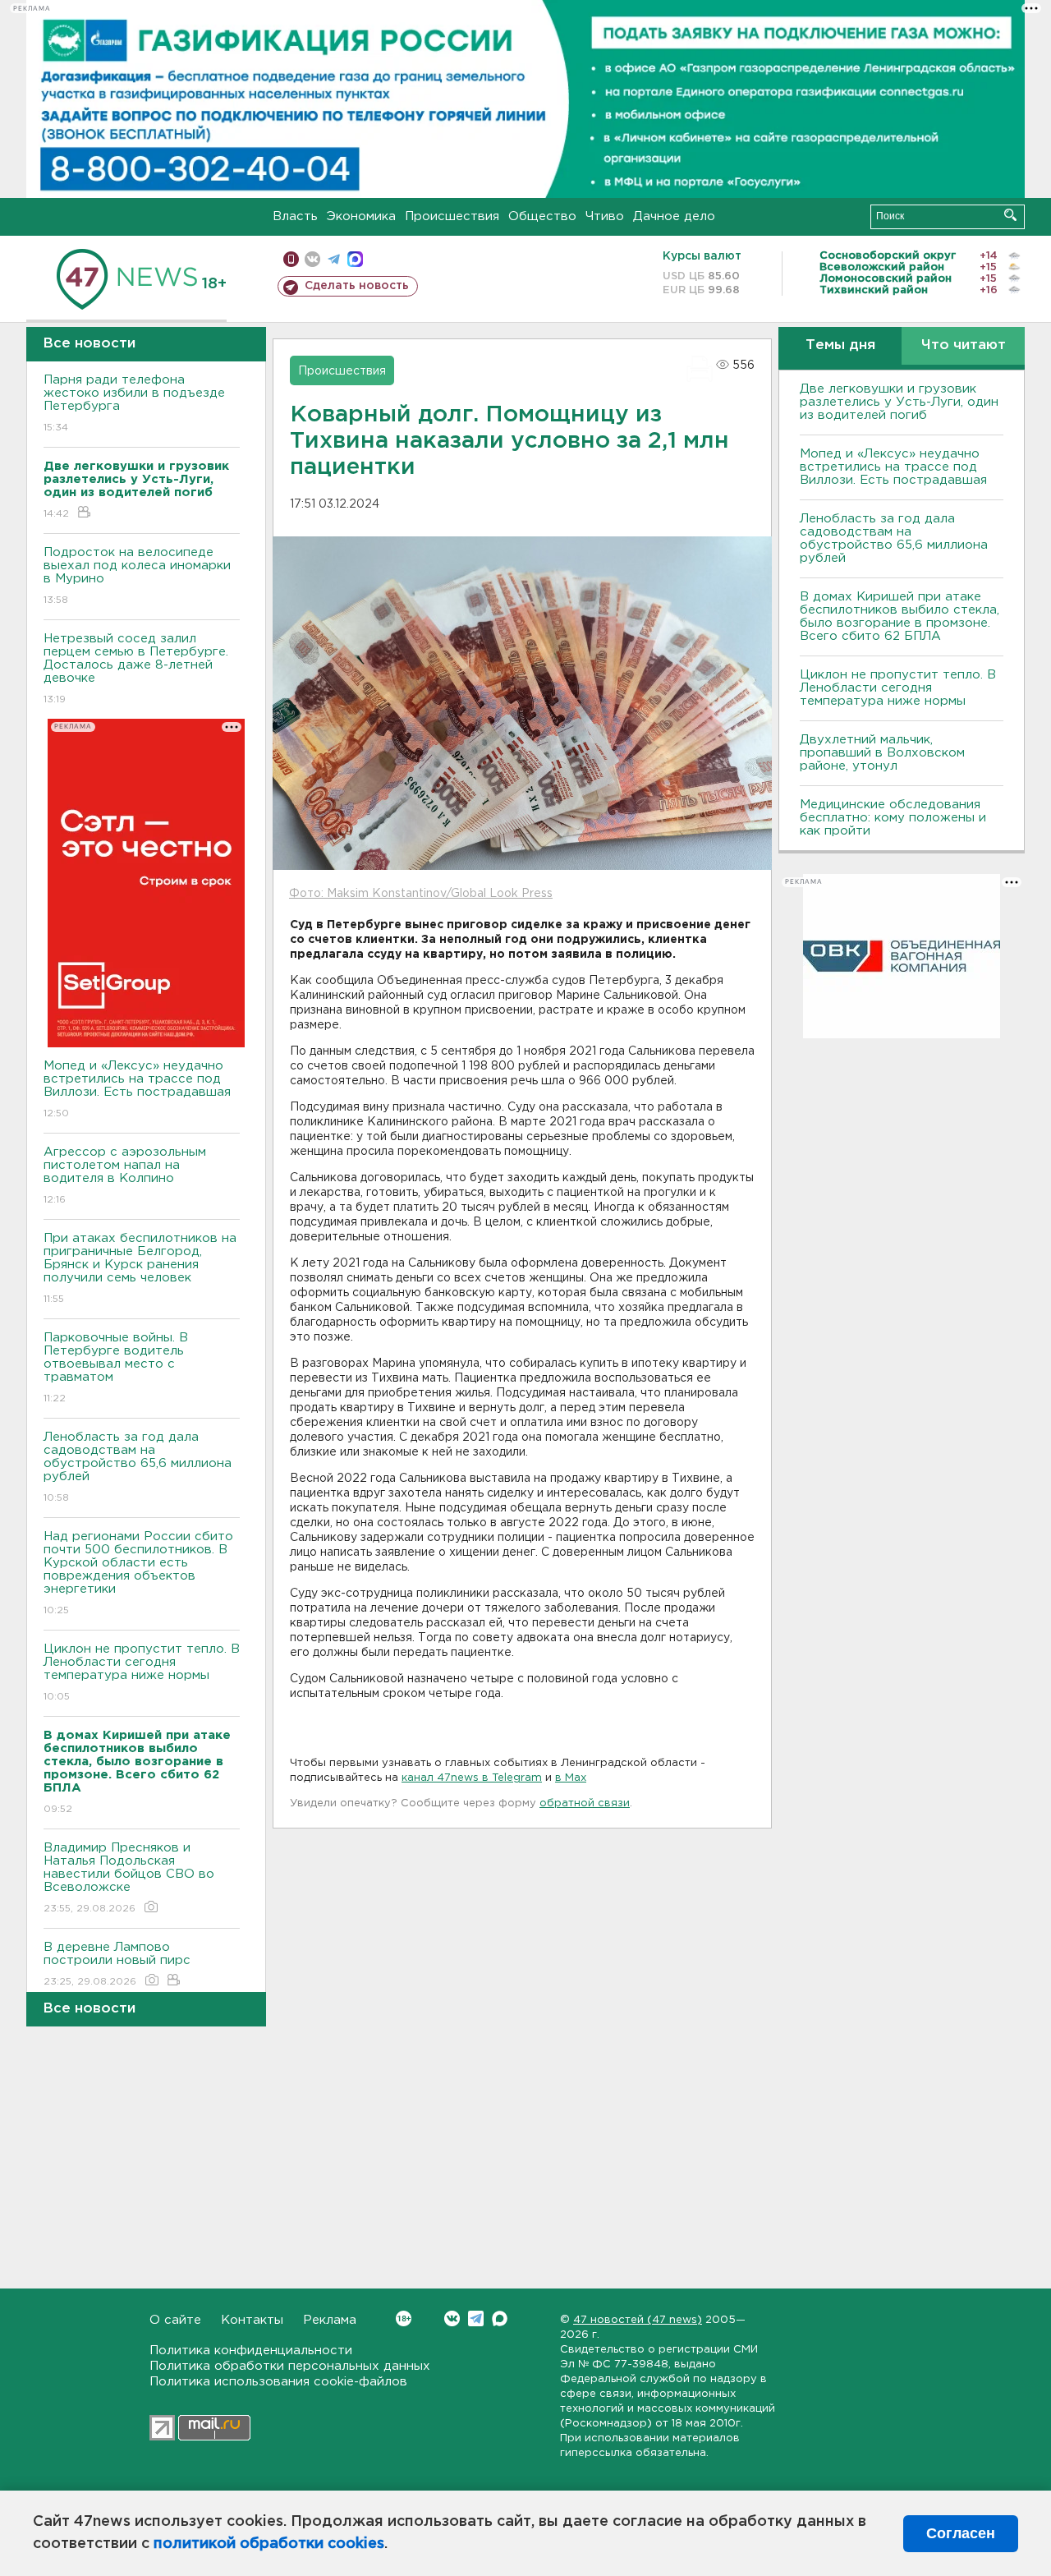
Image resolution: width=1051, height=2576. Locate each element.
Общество (542, 216)
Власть (295, 216)
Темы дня (840, 345)
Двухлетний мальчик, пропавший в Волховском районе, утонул (882, 753)
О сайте (175, 2320)
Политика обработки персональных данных (290, 2366)
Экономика (361, 216)
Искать (1010, 215)
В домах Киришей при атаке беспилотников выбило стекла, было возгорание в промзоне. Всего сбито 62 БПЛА (900, 616)
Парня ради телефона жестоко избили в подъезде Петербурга (134, 403)
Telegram (476, 2318)
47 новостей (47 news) (638, 2320)
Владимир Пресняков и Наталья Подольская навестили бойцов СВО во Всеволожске (129, 1878)
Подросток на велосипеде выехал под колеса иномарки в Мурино (137, 576)
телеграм (334, 259)
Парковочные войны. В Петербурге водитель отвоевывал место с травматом (116, 1368)
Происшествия (452, 216)
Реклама (330, 2320)
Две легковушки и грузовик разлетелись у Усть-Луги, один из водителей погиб (899, 402)
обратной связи (585, 1803)
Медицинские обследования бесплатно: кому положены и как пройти (893, 818)
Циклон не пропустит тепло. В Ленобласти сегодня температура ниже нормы (142, 1672)
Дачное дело (674, 216)
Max (500, 2318)
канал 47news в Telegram (472, 1778)
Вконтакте (452, 2318)
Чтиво (605, 216)
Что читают (964, 345)
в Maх (571, 1778)
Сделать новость (357, 286)
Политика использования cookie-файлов (278, 2382)
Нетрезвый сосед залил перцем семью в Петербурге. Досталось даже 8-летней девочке (136, 669)
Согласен (961, 2533)
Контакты (252, 2320)
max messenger (355, 259)
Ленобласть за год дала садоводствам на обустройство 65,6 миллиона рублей (138, 1467)
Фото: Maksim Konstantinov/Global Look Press (421, 894)
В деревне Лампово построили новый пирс (117, 1964)
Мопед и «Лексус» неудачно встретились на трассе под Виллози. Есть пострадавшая (137, 1089)
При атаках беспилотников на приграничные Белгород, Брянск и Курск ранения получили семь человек (140, 1268)
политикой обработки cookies (269, 2544)
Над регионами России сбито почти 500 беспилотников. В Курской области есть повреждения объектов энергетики (138, 1573)
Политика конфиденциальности (251, 2351)
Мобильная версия (291, 259)
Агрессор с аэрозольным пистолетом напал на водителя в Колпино (125, 1175)
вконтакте (312, 259)
